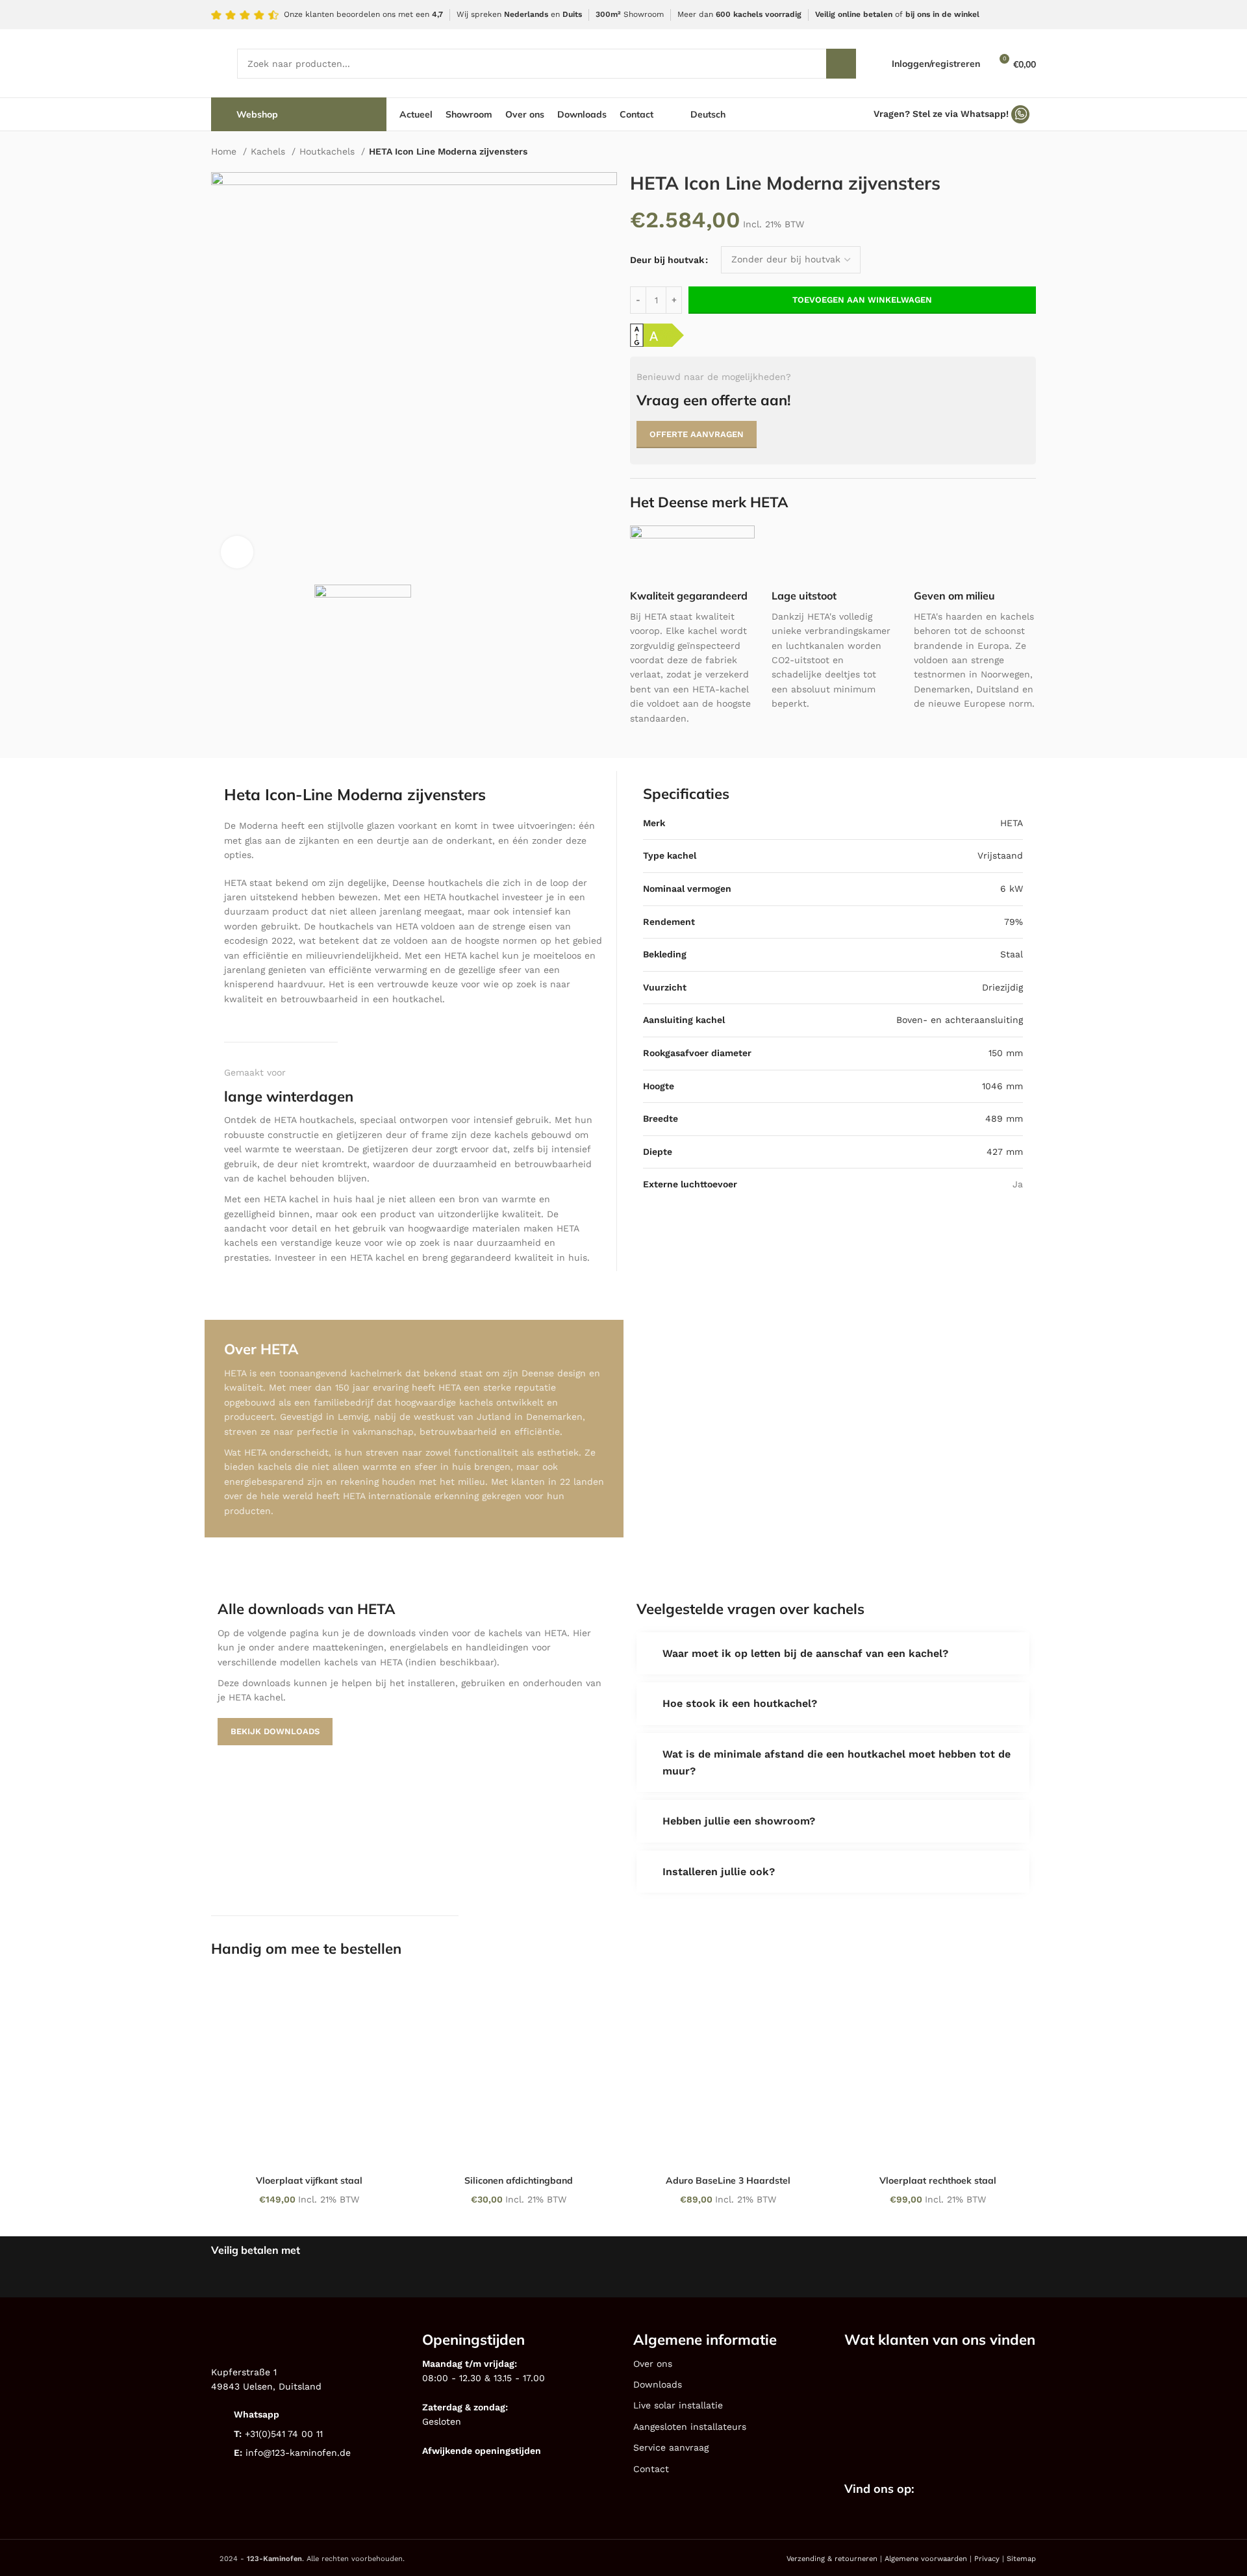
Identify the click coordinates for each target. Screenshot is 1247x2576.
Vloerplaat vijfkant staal (309, 2180)
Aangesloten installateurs (690, 2427)
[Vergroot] (237, 552)
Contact (651, 2469)
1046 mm (1002, 1085)
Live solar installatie (678, 2405)
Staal (1012, 954)
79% (1014, 921)
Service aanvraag (671, 2447)
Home (225, 151)
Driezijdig (1002, 987)
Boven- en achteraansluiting (960, 1020)
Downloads (658, 2384)
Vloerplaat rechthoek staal (938, 2180)
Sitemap (1021, 2559)
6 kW (1012, 889)
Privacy (987, 2559)
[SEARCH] (841, 64)
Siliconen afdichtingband (519, 2180)
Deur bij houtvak (667, 260)
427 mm (1005, 1152)
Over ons (653, 2364)
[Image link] (892, 2384)
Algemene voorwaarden (926, 2559)
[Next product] (1029, 153)
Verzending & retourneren (832, 2559)
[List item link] (307, 2415)
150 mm (1006, 1053)
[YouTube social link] (976, 2490)
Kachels (270, 151)
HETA (1012, 823)
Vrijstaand (1000, 855)
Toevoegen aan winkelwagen (862, 300)
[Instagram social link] (959, 2490)
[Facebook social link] (942, 2490)
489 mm (1004, 1118)
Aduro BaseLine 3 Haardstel (728, 2180)
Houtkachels (329, 151)
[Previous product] (1003, 153)
